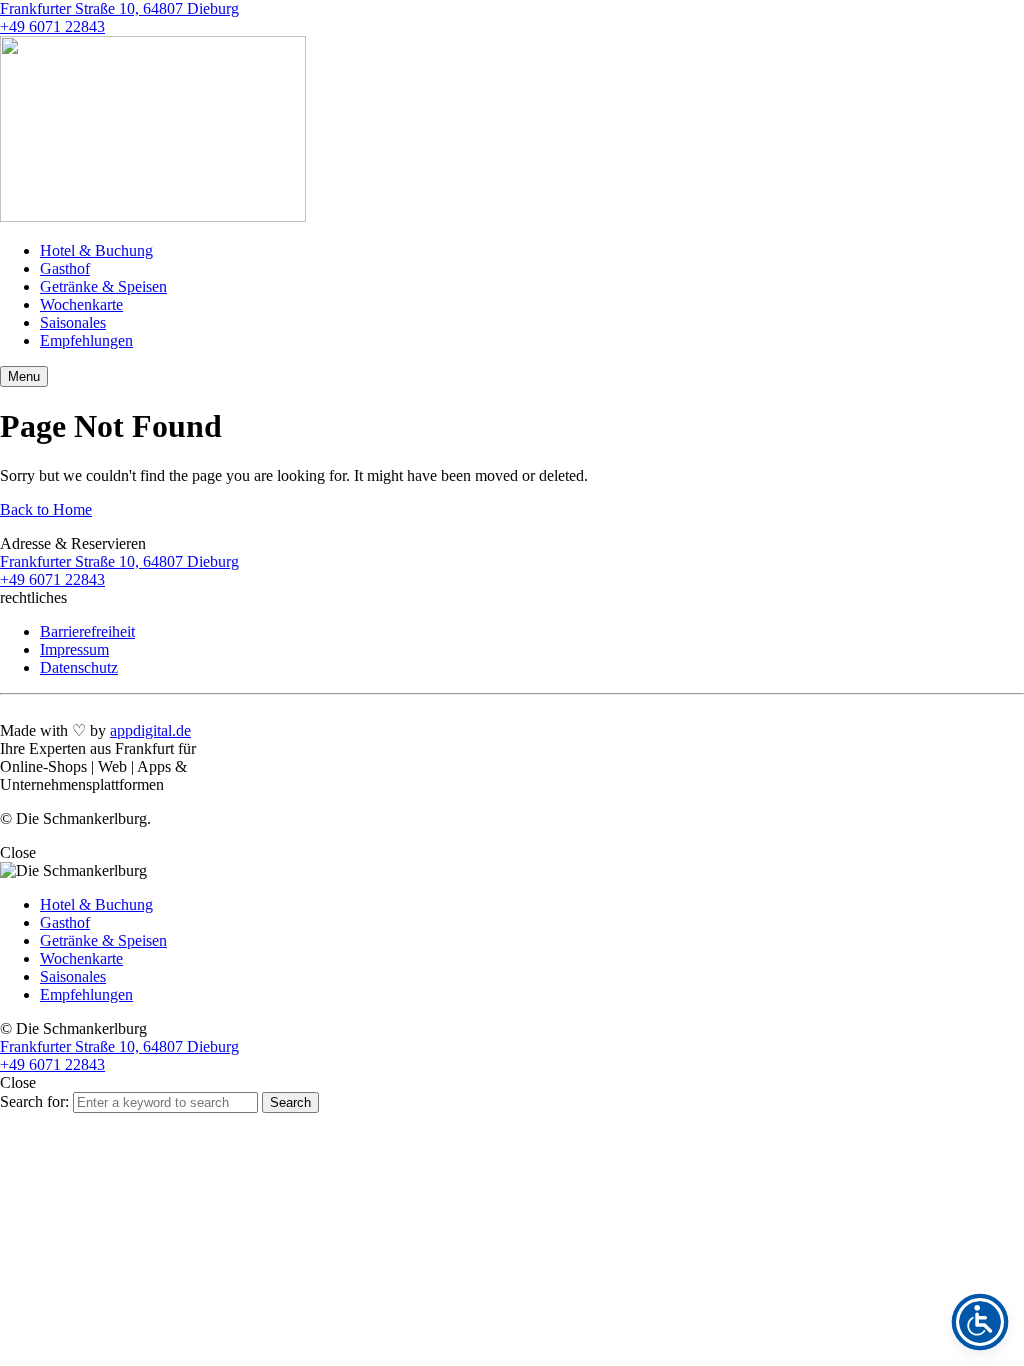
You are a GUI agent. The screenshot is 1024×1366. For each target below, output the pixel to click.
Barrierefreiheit (87, 631)
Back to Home (46, 509)
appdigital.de (150, 730)
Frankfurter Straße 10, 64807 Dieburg (119, 8)
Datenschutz (79, 667)
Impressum (74, 649)
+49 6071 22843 (52, 26)
